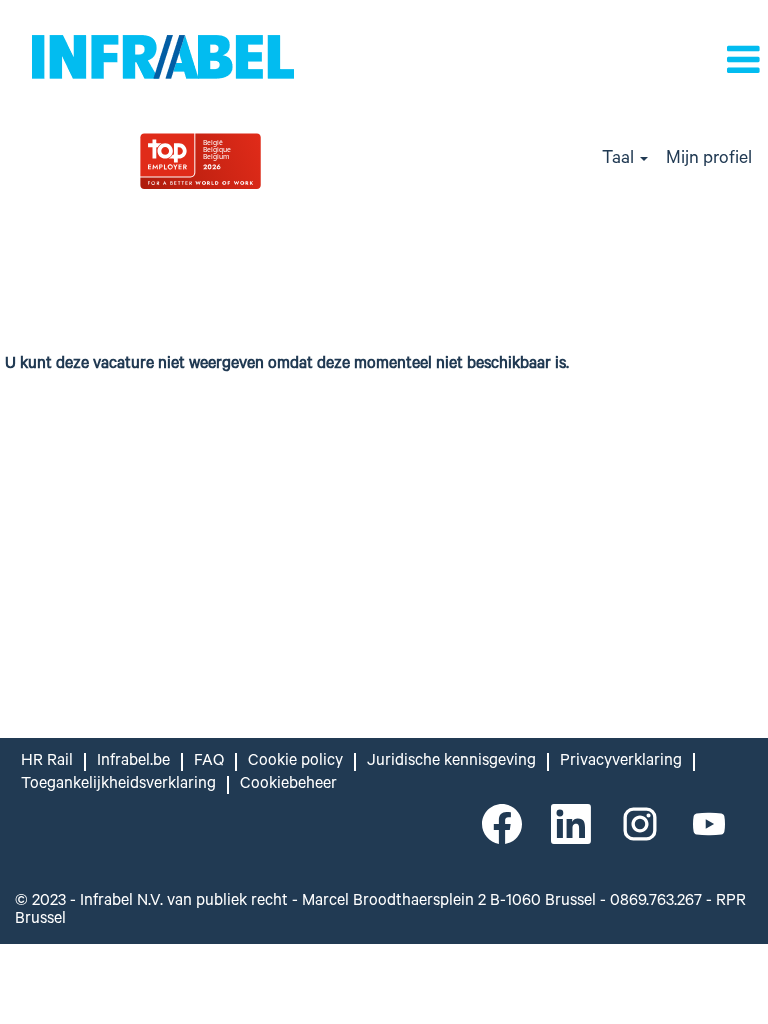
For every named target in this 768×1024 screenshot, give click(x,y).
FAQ (209, 762)
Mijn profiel (709, 160)
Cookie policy (295, 762)
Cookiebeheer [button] (288, 785)
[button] (655, 63)
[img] (256, 160)
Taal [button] (620, 160)
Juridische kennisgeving (451, 762)
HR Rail (47, 762)
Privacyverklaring (621, 762)
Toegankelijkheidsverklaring (118, 785)
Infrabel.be (133, 762)
